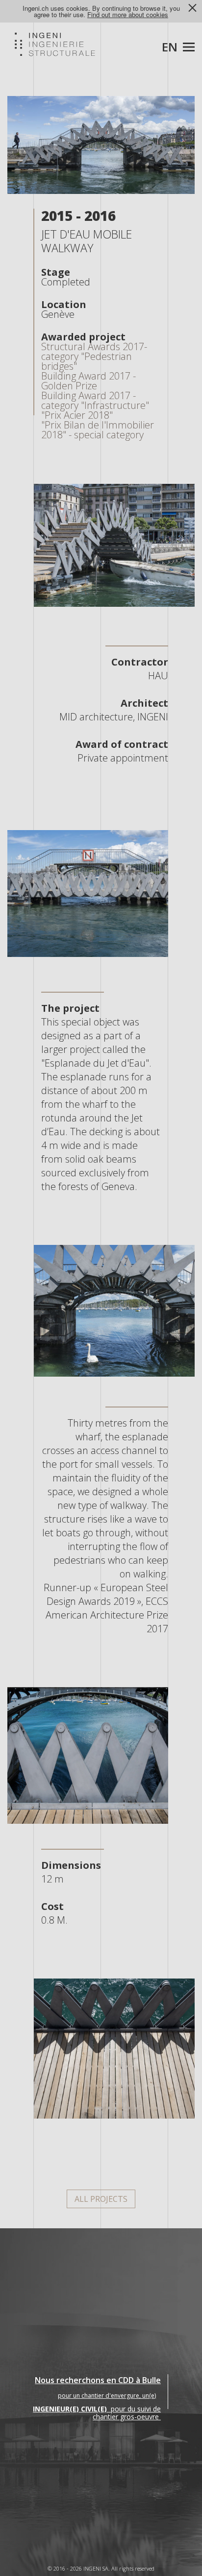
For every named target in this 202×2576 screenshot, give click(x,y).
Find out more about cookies (128, 14)
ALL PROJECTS (101, 2199)
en (170, 47)
